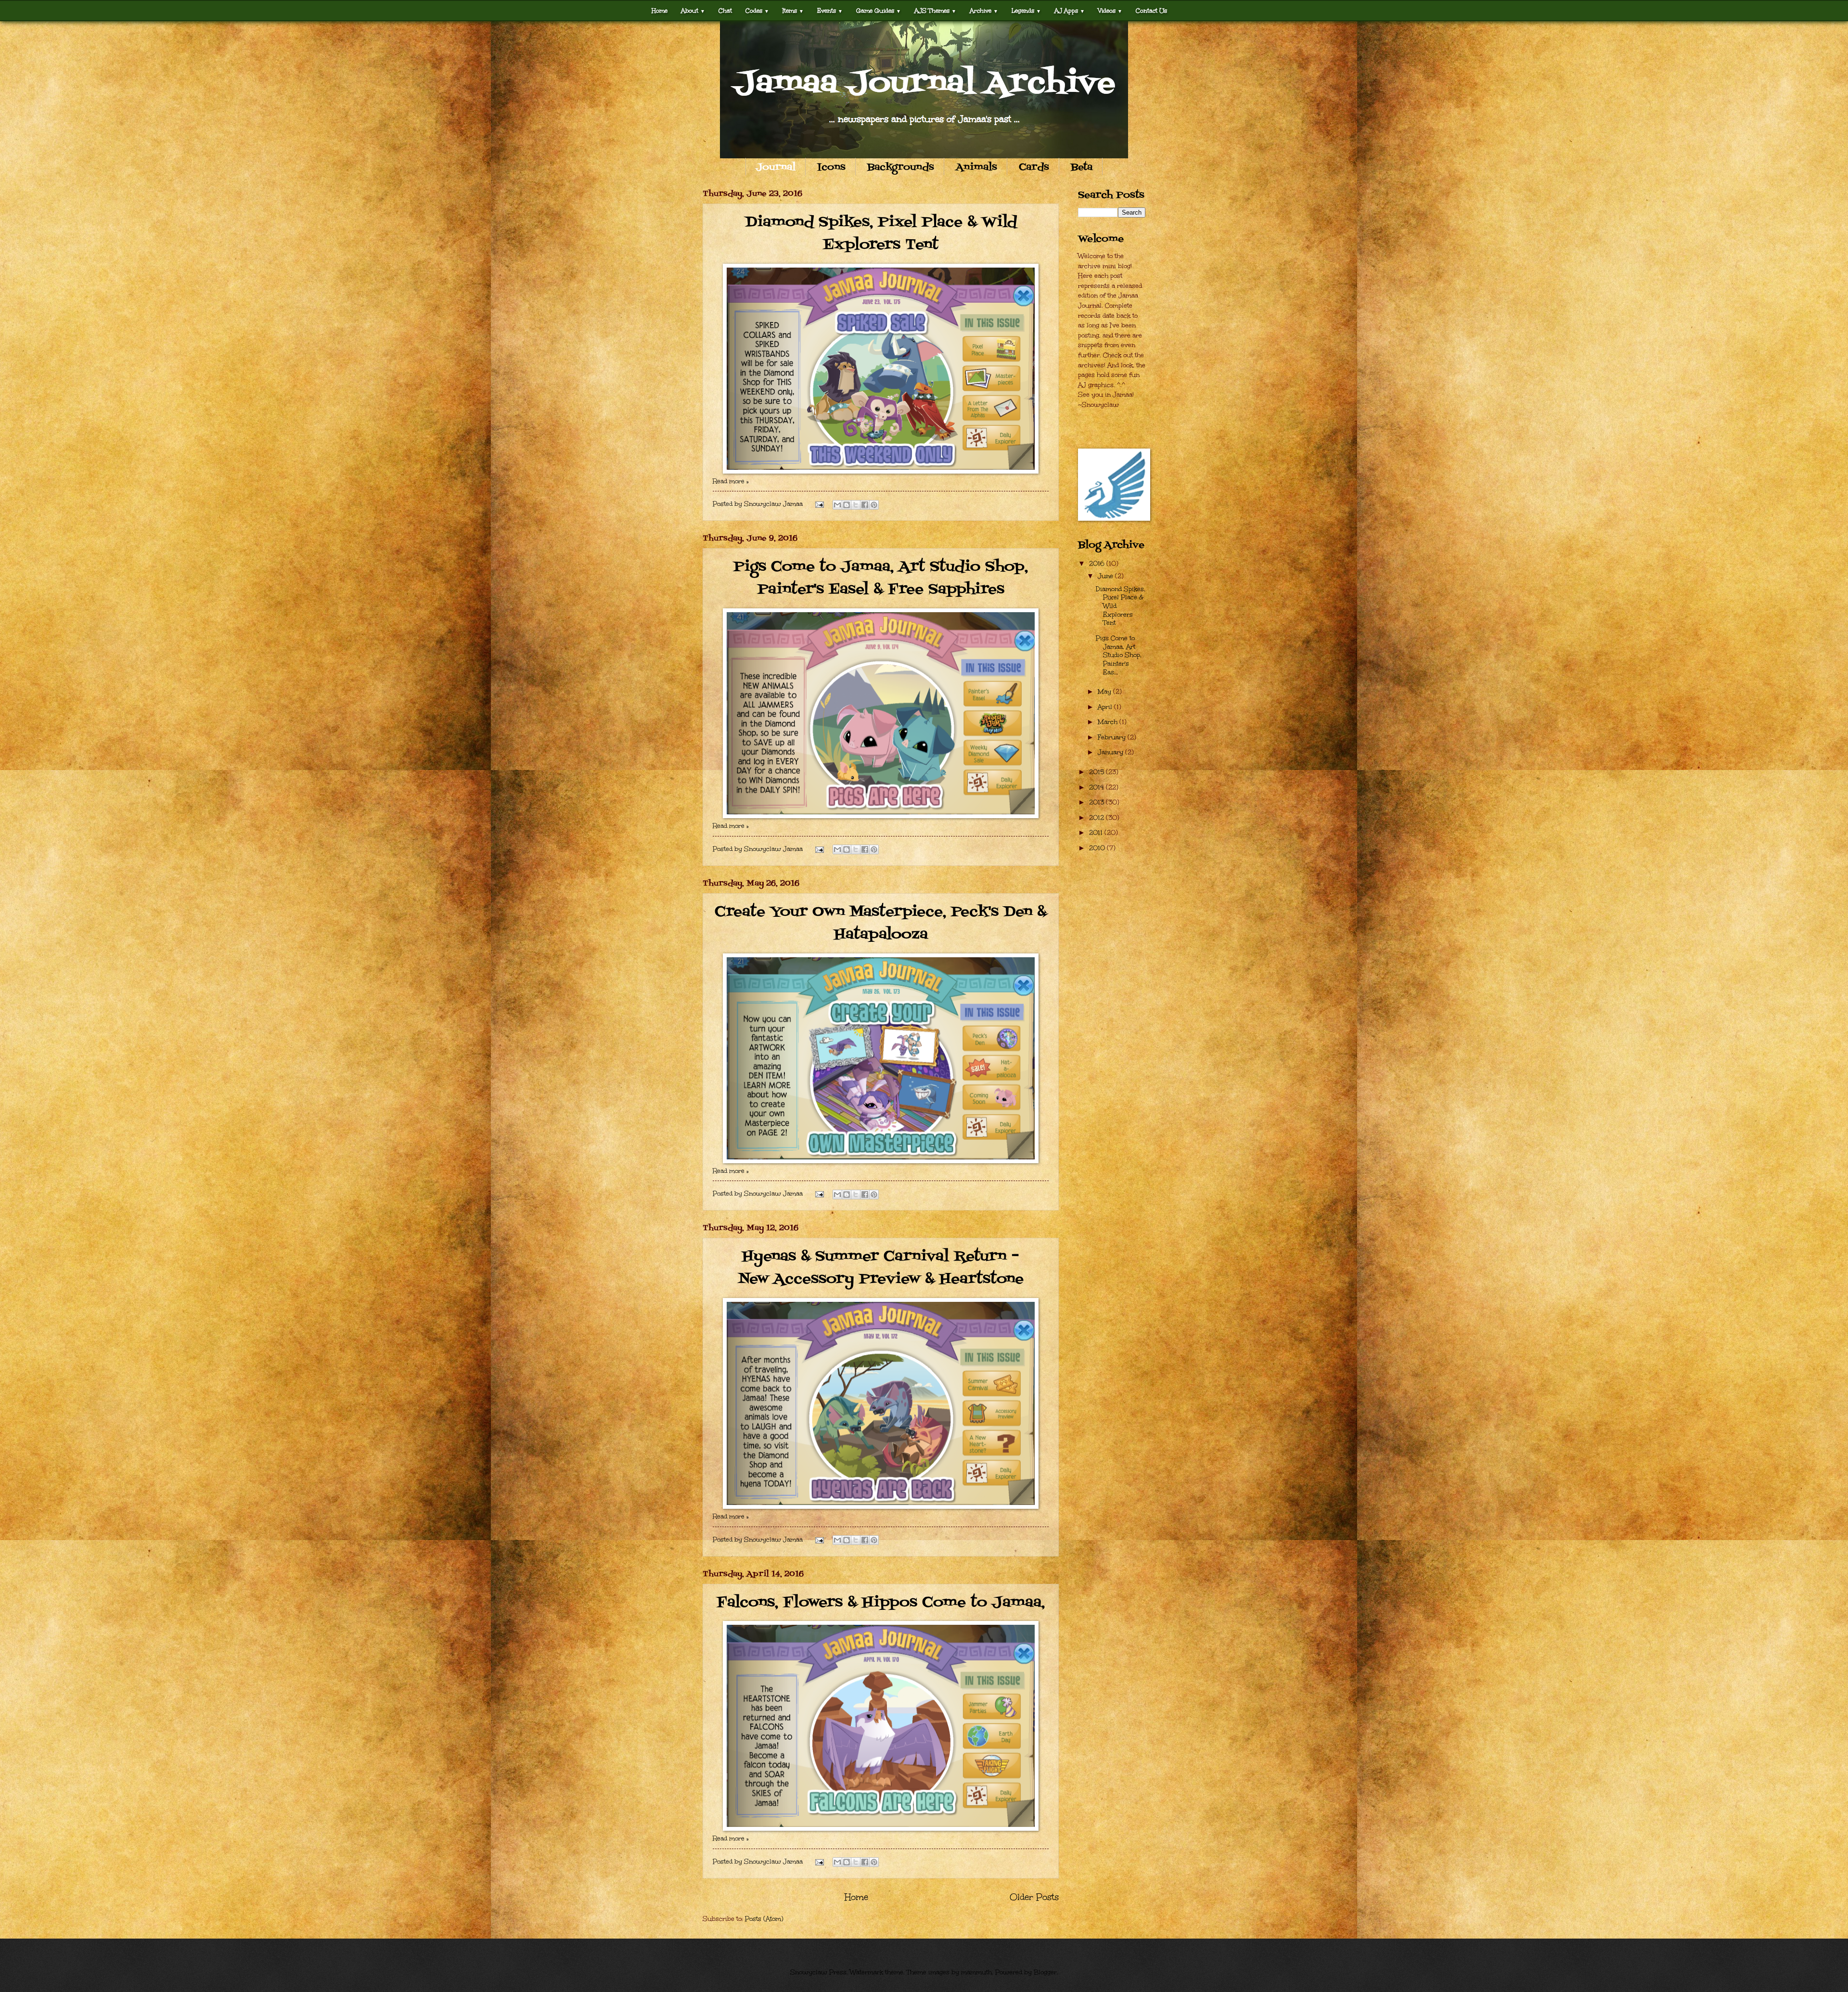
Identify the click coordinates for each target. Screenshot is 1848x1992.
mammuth (976, 1972)
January (1111, 752)
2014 (1097, 787)
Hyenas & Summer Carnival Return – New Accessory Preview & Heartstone (881, 1268)
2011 (1097, 833)
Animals (976, 167)
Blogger (1045, 1972)
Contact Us (1151, 10)
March (1109, 722)
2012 (1097, 818)
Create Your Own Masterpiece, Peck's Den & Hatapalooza (881, 923)
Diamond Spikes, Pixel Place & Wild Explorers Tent (881, 234)
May (1105, 692)
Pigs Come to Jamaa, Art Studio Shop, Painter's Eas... (1119, 655)
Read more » (731, 481)
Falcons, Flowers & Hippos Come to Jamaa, (881, 1603)
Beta (1082, 167)
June (1106, 576)
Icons (831, 167)
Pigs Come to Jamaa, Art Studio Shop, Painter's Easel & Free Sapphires (881, 578)
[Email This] (837, 505)
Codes (757, 10)
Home (660, 10)
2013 (1097, 802)
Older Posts (1034, 1897)
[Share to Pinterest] (874, 505)
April (1106, 707)
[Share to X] (856, 505)
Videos (1110, 10)
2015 (1097, 772)
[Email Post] (819, 504)
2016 (1098, 564)
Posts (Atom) (764, 1919)
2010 (1098, 848)
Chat (725, 10)
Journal (776, 167)
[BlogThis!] (847, 505)
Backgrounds (901, 167)
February (1113, 737)
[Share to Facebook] (865, 505)
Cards (1034, 167)
